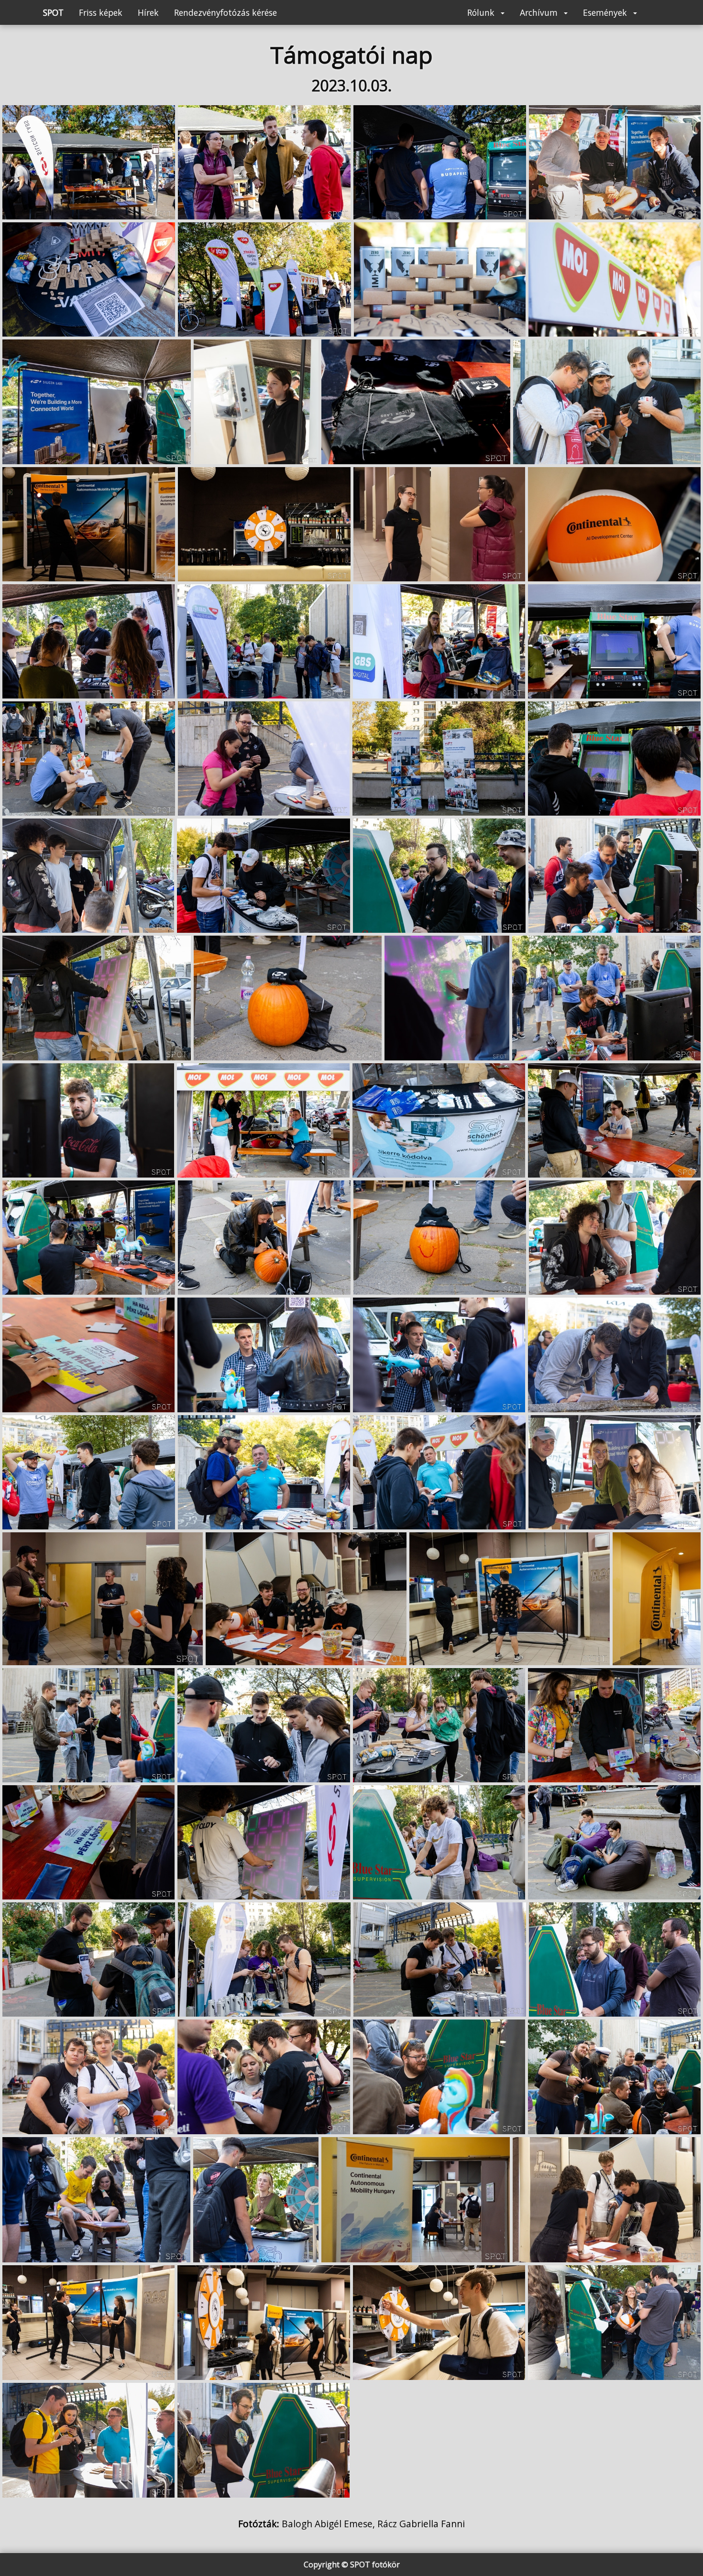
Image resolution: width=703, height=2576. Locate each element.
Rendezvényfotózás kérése (225, 12)
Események (606, 12)
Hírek (148, 12)
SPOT (53, 12)
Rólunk (482, 12)
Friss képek (101, 12)
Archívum (540, 12)
